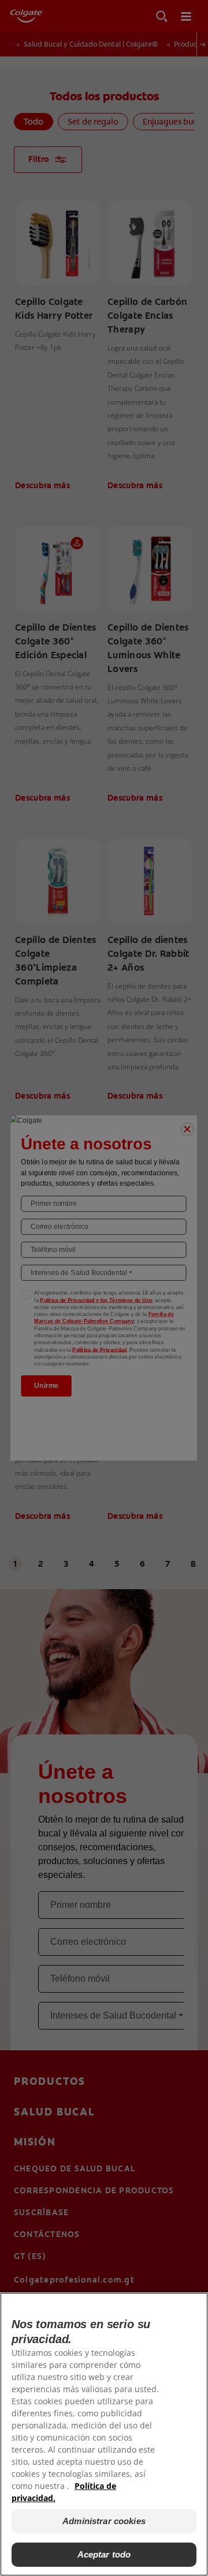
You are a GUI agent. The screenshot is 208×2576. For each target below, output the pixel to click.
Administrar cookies (104, 2521)
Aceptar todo (104, 2554)
